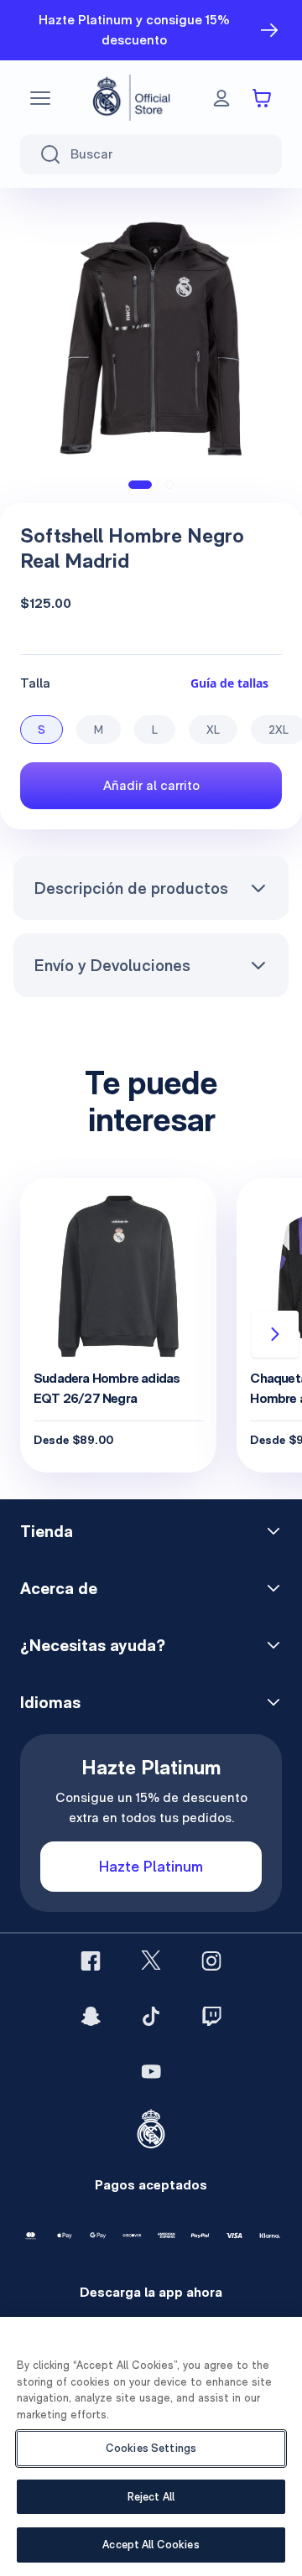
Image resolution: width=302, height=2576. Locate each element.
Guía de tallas (229, 683)
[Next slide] (275, 1334)
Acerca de (59, 1588)
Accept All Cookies (151, 2545)
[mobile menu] (40, 98)
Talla (35, 683)
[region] (151, 2446)
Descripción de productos (131, 888)
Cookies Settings (151, 2448)
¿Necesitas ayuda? (93, 1645)
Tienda (47, 1531)
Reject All (151, 2497)
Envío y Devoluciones (112, 965)
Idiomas (50, 1702)
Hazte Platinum (151, 1866)
